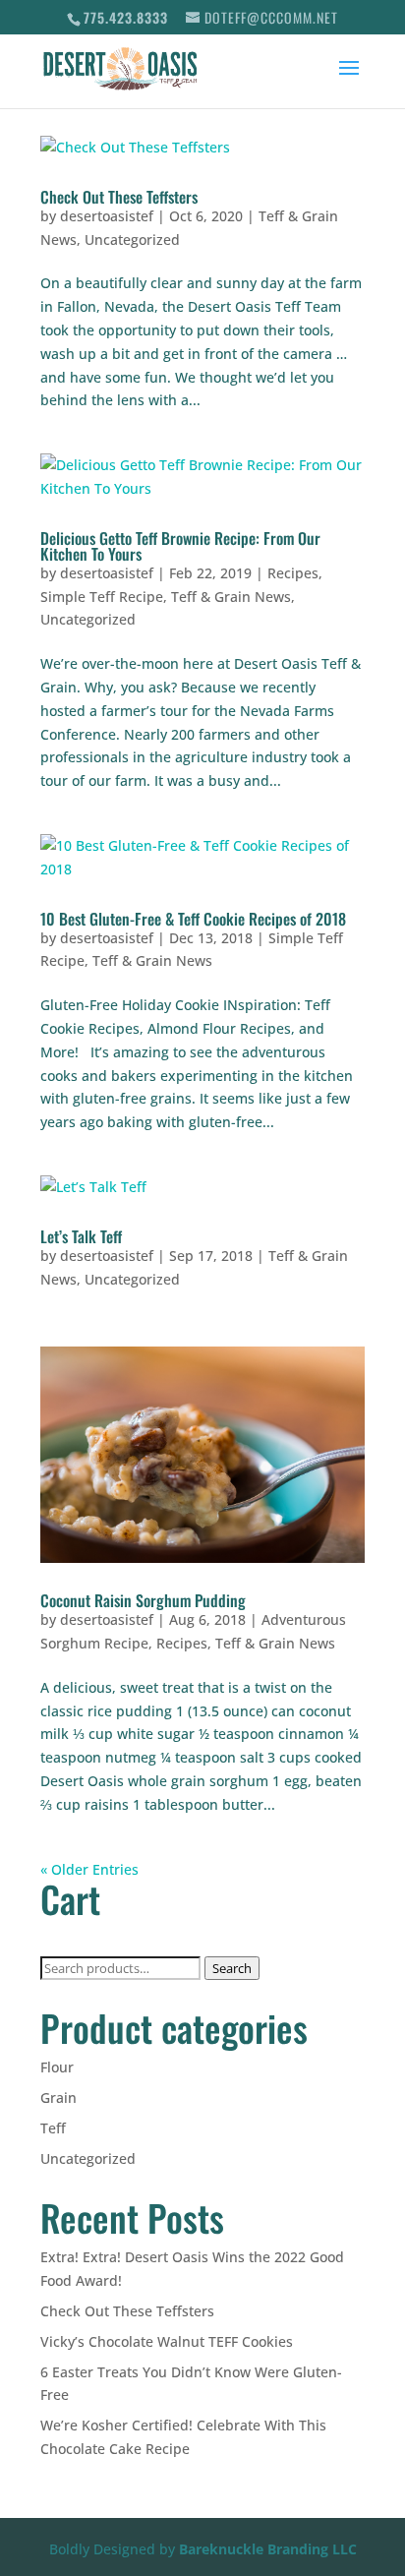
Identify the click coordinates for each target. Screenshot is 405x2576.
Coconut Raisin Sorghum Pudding (143, 1600)
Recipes (293, 573)
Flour (57, 2067)
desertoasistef (107, 216)
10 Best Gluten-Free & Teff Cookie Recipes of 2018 (193, 919)
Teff (53, 2128)
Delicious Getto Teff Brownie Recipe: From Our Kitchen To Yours (180, 546)
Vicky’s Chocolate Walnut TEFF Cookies (167, 2341)
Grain (58, 2097)
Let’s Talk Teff (81, 1236)
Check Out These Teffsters (119, 197)
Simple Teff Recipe (102, 597)
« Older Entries (89, 1869)
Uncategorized (132, 240)
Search (232, 1968)
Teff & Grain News (231, 597)
